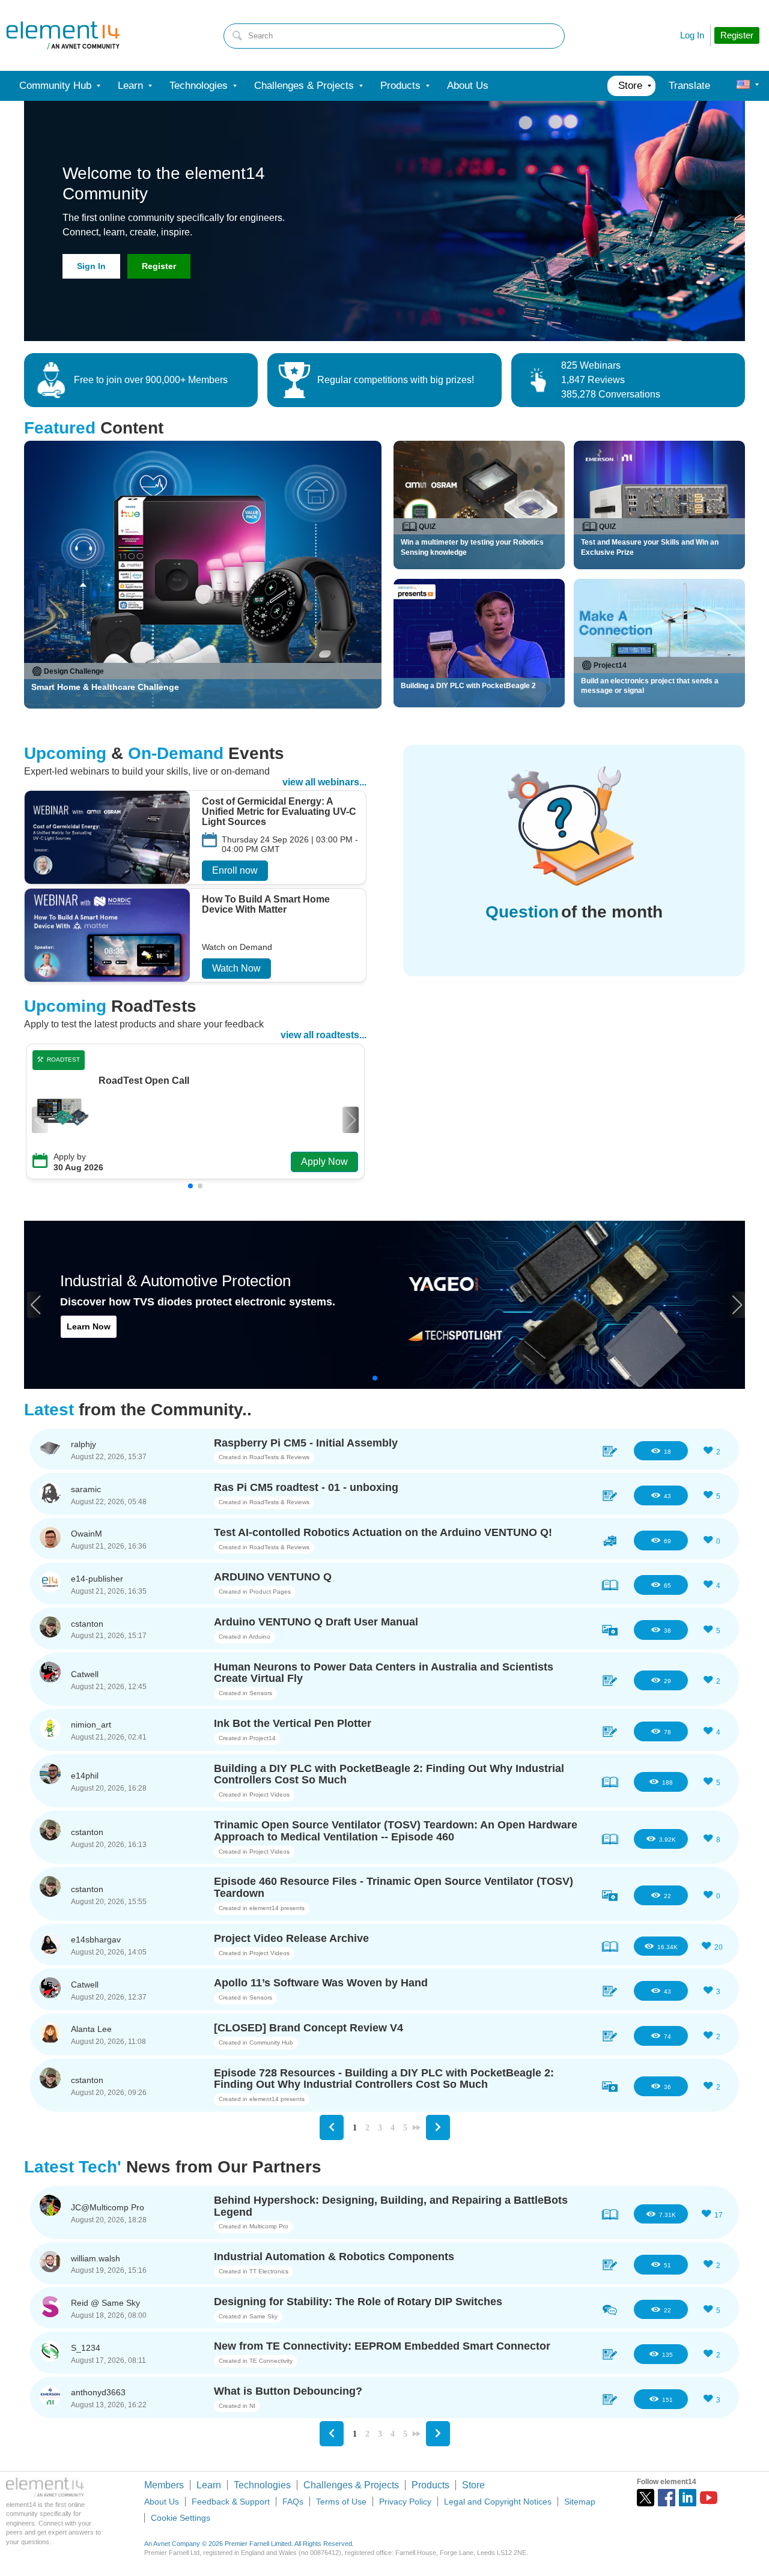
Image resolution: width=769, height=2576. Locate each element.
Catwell (85, 1674)
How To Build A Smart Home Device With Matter (266, 905)
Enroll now (235, 870)
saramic (86, 1489)
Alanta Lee (91, 2029)
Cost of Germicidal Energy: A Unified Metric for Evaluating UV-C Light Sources (279, 812)
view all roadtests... (324, 1035)
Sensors (261, 1693)
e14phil (85, 1776)
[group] (195, 839)
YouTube (709, 2498)
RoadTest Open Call (144, 1081)
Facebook (667, 2498)
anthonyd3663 (98, 2392)
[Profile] (743, 86)
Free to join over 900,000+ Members (151, 380)
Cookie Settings (181, 2518)
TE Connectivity (271, 2361)
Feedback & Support (231, 2502)
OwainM (87, 1534)
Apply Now (324, 1162)
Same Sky (263, 2316)
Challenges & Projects (351, 2485)
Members (164, 2485)
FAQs (293, 2502)
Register (159, 266)
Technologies (262, 2485)
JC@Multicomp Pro (108, 2207)
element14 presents (277, 1908)
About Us (162, 2502)
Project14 (263, 1738)
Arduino (260, 1637)
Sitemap (580, 2502)
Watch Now (236, 968)
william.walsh (96, 2258)
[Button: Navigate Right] (438, 2127)
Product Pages (270, 1592)
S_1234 (86, 2348)
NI (252, 2406)
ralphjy (84, 1444)
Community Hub (271, 2042)
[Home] (63, 35)
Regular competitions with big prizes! (396, 380)
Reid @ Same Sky (105, 2303)
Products (430, 2485)
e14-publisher (97, 1579)
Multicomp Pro (269, 2226)
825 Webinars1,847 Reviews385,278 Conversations (611, 380)
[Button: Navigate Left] (332, 2127)
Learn (209, 2485)
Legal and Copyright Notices (498, 2502)
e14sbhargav (96, 1940)
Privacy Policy (405, 2502)
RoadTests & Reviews (279, 1457)
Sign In (91, 266)
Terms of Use (341, 2502)
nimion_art (91, 1725)
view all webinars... (324, 782)
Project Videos (269, 1794)
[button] (351, 1120)
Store (473, 2485)
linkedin (688, 2498)
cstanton (87, 1624)
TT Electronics (269, 2271)
